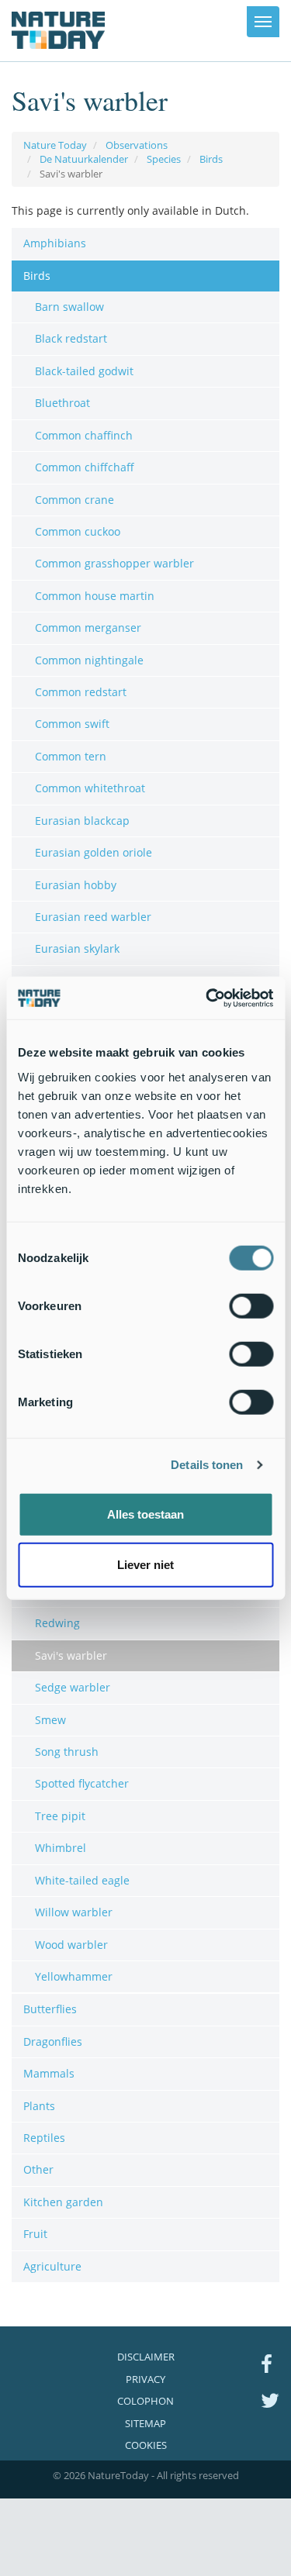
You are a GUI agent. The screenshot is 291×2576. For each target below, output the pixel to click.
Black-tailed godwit (84, 371)
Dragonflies (53, 2041)
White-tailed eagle (82, 1880)
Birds (211, 159)
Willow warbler (74, 1912)
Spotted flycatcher (82, 1783)
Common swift (72, 724)
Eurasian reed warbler (93, 917)
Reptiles (44, 2138)
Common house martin (95, 596)
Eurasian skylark (77, 948)
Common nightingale (89, 660)
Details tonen (207, 1465)
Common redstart (81, 692)
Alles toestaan (145, 1514)
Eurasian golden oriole (94, 852)
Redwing (57, 1623)
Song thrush (67, 1752)
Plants (39, 2106)
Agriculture (52, 2266)
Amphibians (55, 243)
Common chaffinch (84, 435)
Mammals (49, 2073)
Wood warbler (71, 1945)
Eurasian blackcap (82, 821)
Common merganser (88, 628)
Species (164, 159)
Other (38, 2169)
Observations (137, 145)
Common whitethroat (90, 788)
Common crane (74, 500)
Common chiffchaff (85, 467)
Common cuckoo (78, 531)
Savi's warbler (71, 1655)
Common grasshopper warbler (114, 563)
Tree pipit (60, 1816)
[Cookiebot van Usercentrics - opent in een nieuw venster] (207, 998)
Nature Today (55, 145)
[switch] (251, 1305)
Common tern (71, 756)
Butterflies (50, 2009)
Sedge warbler (73, 1687)
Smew (50, 1720)
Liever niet (145, 1565)
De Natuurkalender (84, 159)
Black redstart (71, 338)
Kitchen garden (63, 2202)
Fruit (35, 2234)
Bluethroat (62, 403)
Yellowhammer (74, 1976)
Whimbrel (61, 1848)
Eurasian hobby (76, 885)
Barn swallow (69, 307)
